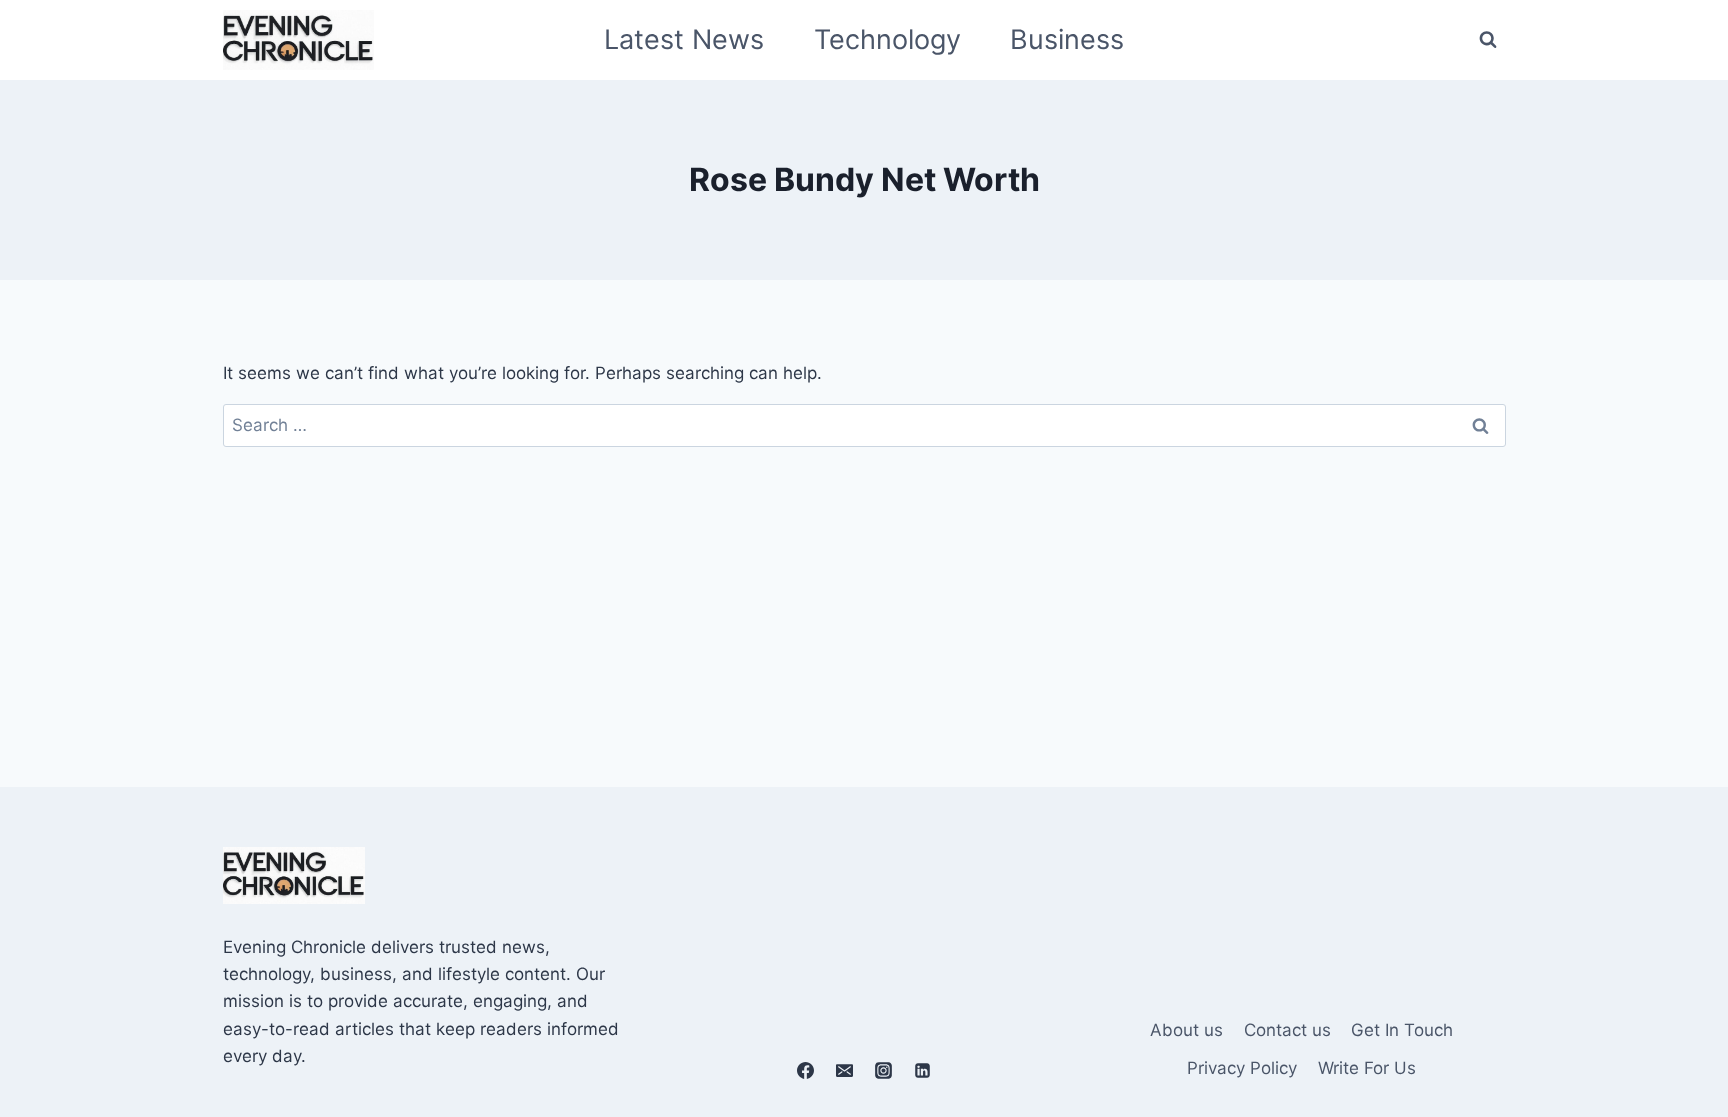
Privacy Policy (1242, 1068)
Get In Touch (1402, 1030)
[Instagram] (884, 1070)
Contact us (1287, 1030)
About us (1186, 1030)
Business (1067, 39)
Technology (887, 39)
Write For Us (1367, 1068)
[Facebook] (805, 1070)
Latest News (684, 39)
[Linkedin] (923, 1070)
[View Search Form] (1488, 40)
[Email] (844, 1070)
